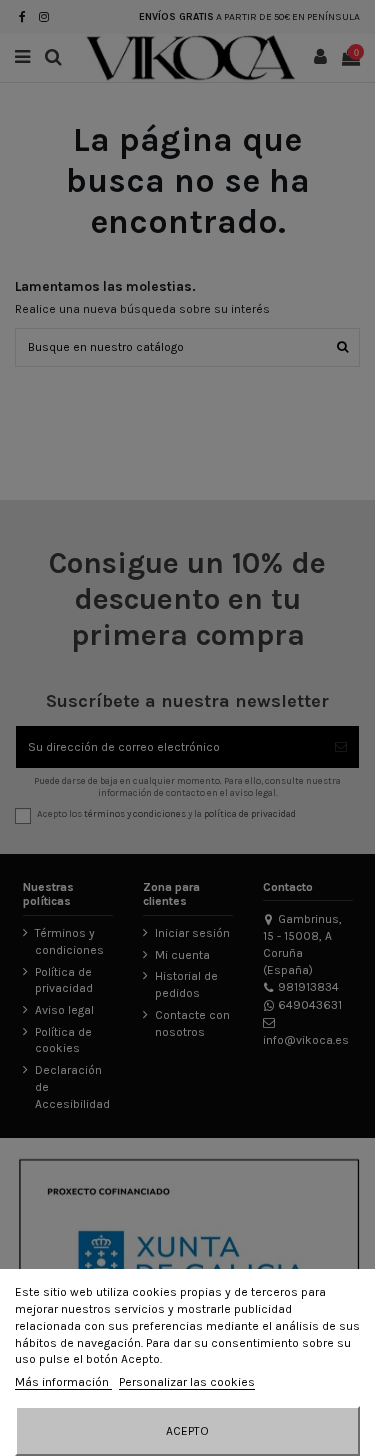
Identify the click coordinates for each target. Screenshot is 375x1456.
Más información (63, 1382)
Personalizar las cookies (187, 1382)
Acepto (187, 1431)
